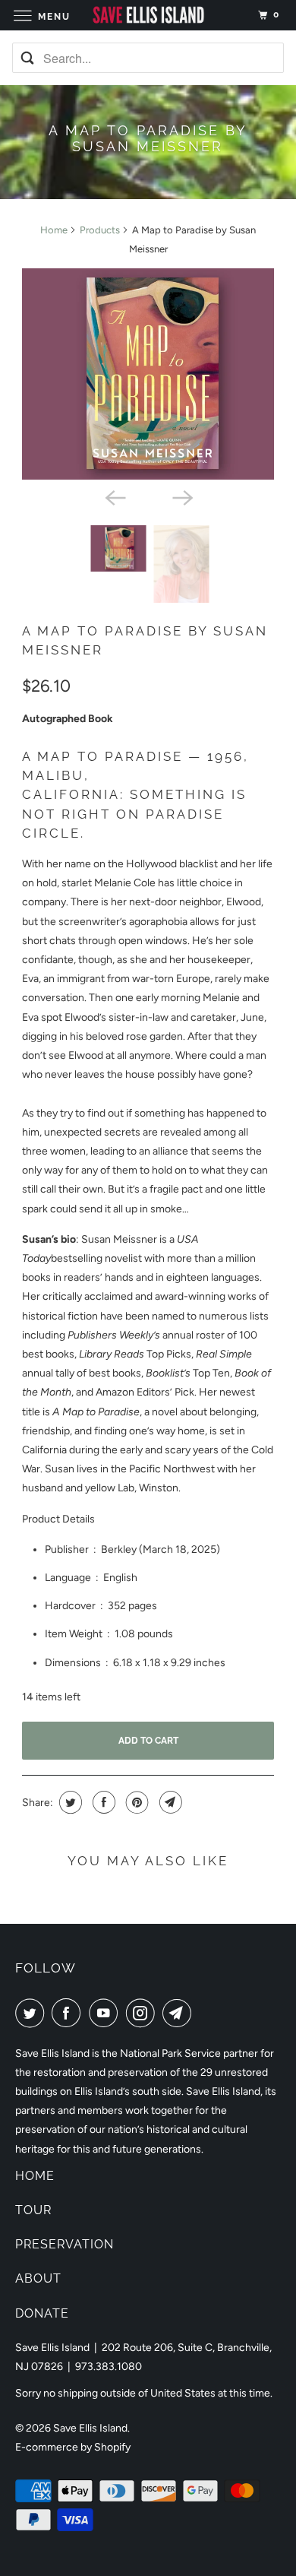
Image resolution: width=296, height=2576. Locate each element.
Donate (42, 2313)
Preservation (65, 2244)
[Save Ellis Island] (148, 15)
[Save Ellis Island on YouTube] (106, 2013)
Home (54, 230)
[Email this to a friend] (169, 1802)
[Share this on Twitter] (69, 1802)
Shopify (112, 2447)
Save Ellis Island (90, 2428)
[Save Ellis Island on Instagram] (143, 2013)
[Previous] (115, 496)
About (38, 2278)
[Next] (181, 496)
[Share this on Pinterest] (135, 1802)
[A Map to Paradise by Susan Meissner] (148, 374)
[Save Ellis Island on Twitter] (33, 2013)
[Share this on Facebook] (102, 1802)
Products (100, 230)
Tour (33, 2210)
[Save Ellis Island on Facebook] (69, 2013)
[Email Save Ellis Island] (180, 2013)
